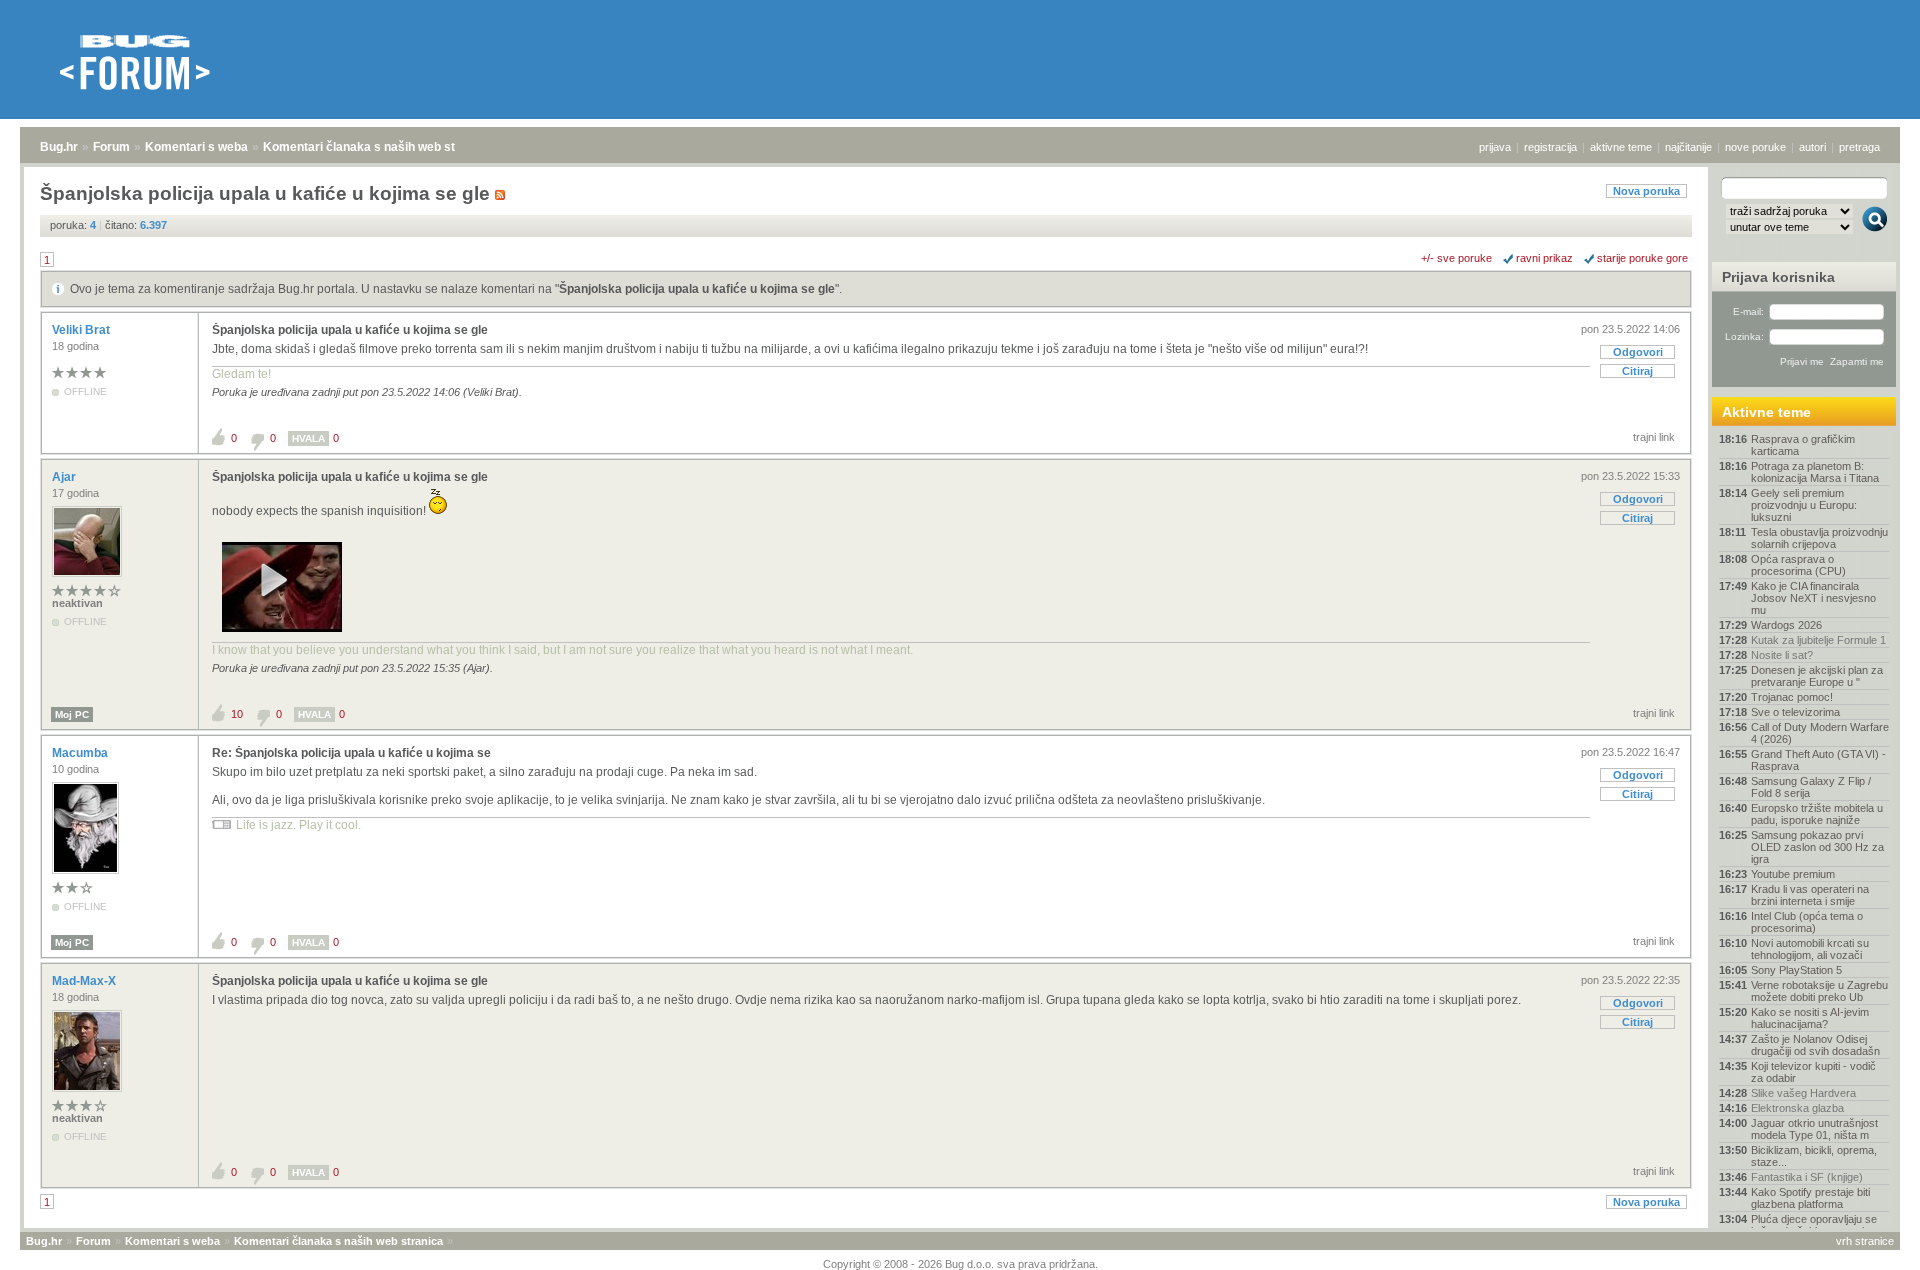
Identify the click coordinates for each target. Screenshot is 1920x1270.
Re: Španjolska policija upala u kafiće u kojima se (351, 753)
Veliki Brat (82, 330)
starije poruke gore (1642, 258)
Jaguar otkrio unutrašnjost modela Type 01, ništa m (1814, 1129)
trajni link (1654, 437)
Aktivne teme (1766, 412)
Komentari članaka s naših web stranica (377, 147)
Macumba (81, 753)
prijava (1495, 147)
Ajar (65, 477)
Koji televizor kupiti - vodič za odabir (1813, 1072)
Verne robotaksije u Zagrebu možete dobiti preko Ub (1819, 991)
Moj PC (72, 714)
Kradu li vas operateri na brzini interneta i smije (1810, 895)
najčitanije (1688, 147)
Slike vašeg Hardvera (1803, 1093)
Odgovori (1638, 352)
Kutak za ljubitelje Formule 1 (1818, 640)
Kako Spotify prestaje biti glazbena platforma (1810, 1198)
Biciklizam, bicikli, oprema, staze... (1814, 1156)
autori (1812, 147)
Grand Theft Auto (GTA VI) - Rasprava (1818, 760)
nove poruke (1755, 147)
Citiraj (1637, 371)
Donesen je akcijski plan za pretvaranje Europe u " (1817, 676)
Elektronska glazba (1797, 1108)
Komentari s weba (196, 147)
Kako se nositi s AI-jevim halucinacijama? (1810, 1018)
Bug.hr (59, 147)
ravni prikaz (1544, 258)
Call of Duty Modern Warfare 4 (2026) (1820, 733)
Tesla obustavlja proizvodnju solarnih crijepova (1819, 538)
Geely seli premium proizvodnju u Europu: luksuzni (1804, 505)
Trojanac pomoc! (1792, 697)
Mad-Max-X (85, 981)
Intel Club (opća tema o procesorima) (1807, 922)
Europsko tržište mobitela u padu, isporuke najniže (1817, 814)
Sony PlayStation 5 (1796, 970)
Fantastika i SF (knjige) (1807, 1177)
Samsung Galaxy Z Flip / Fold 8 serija (1811, 787)
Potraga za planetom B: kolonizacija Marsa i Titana (1815, 472)
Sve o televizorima (1795, 712)
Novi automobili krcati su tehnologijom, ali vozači (1810, 949)
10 (237, 714)
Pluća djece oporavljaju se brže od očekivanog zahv (1814, 1225)
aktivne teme (1621, 147)
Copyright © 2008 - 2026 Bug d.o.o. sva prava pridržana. (960, 1264)
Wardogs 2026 (1786, 625)
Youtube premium (1793, 874)
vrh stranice (1865, 1241)
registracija (1550, 147)
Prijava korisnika (1778, 277)
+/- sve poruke (1456, 258)
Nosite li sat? (1782, 655)
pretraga (1859, 147)
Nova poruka (1646, 191)
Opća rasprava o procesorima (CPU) (1798, 565)
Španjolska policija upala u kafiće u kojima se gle (697, 289)
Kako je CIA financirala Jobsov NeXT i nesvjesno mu (1813, 598)
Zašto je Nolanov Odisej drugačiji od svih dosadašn (1815, 1045)
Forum (111, 147)
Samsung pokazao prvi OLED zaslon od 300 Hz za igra (1817, 847)
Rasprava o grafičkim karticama (1803, 445)
